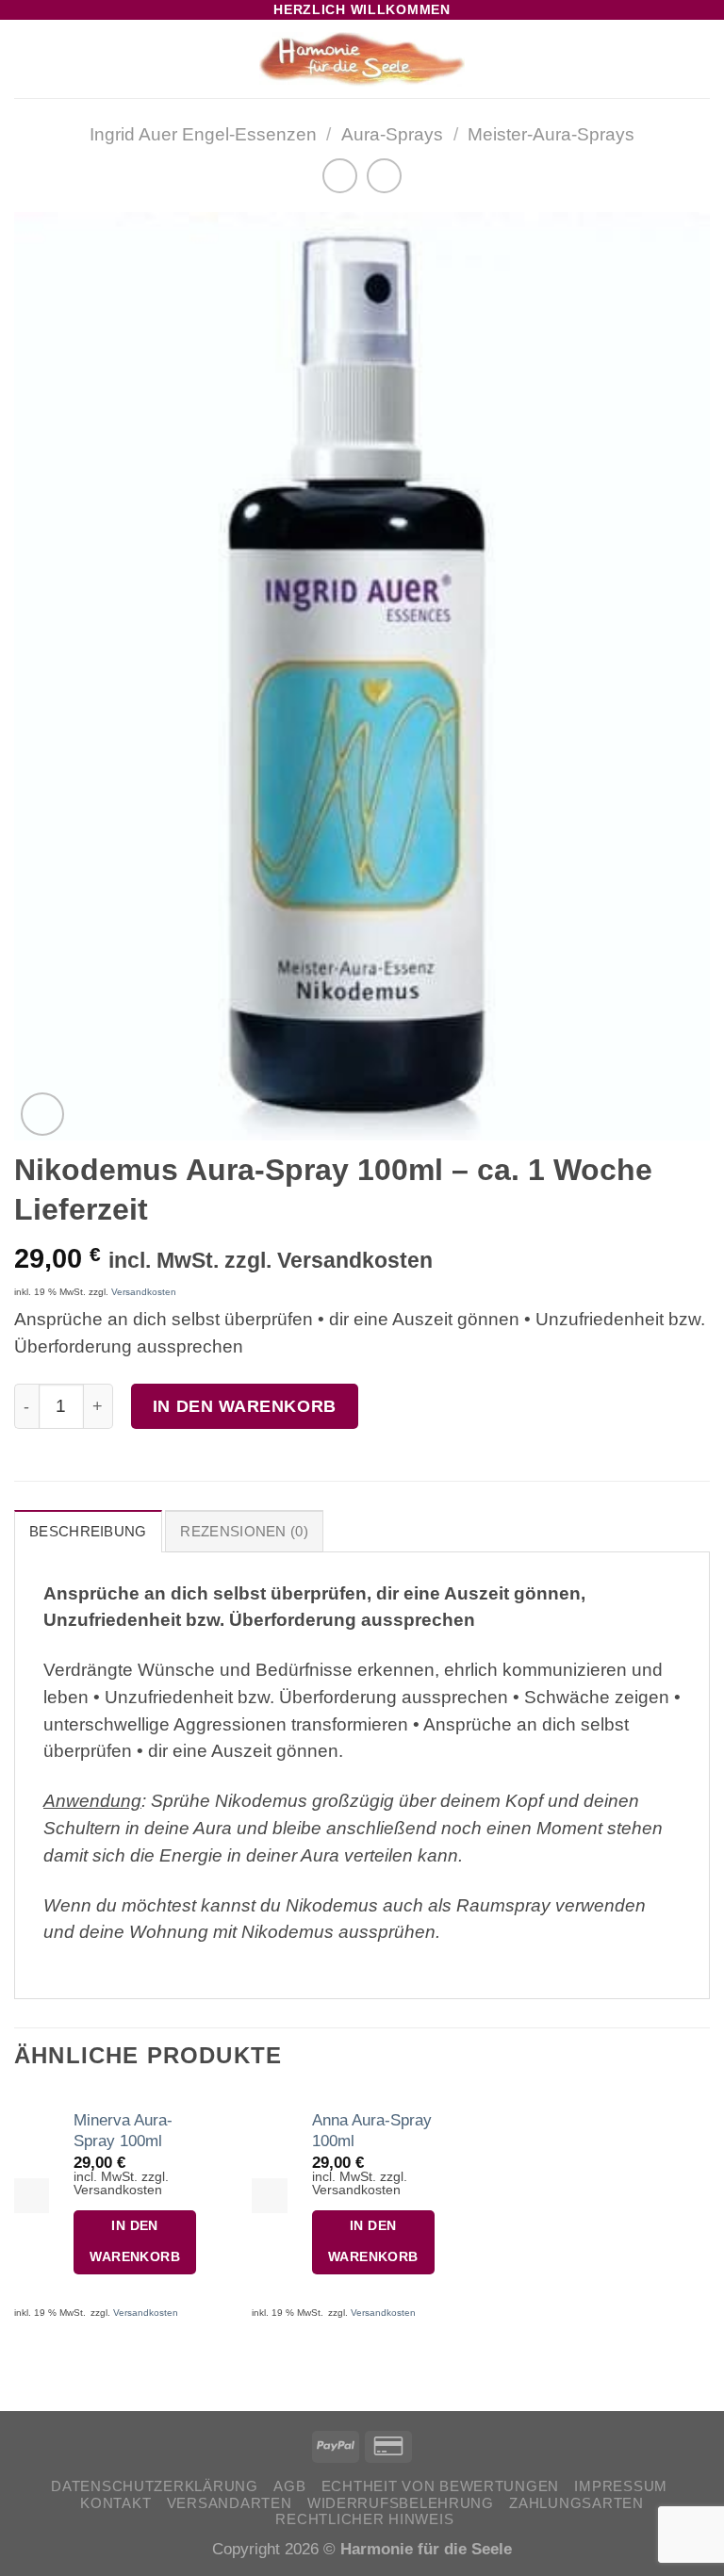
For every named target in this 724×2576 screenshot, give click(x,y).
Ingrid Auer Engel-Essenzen (203, 134)
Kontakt (115, 2503)
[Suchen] (669, 59)
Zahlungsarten (576, 2503)
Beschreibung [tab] (88, 1531)
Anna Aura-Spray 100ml (372, 2130)
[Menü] (28, 60)
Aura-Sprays (392, 134)
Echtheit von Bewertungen (440, 2486)
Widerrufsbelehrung (401, 2503)
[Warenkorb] (700, 59)
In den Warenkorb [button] (135, 2241)
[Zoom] (42, 1114)
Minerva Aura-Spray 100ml (123, 2130)
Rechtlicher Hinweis (364, 2519)
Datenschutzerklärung (155, 2486)
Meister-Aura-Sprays (551, 134)
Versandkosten (144, 1292)
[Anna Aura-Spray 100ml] (269, 2196)
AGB (289, 2486)
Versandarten (230, 2503)
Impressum (621, 2486)
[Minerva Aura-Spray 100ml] (32, 2196)
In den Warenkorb (245, 1406)
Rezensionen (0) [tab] (244, 1531)
